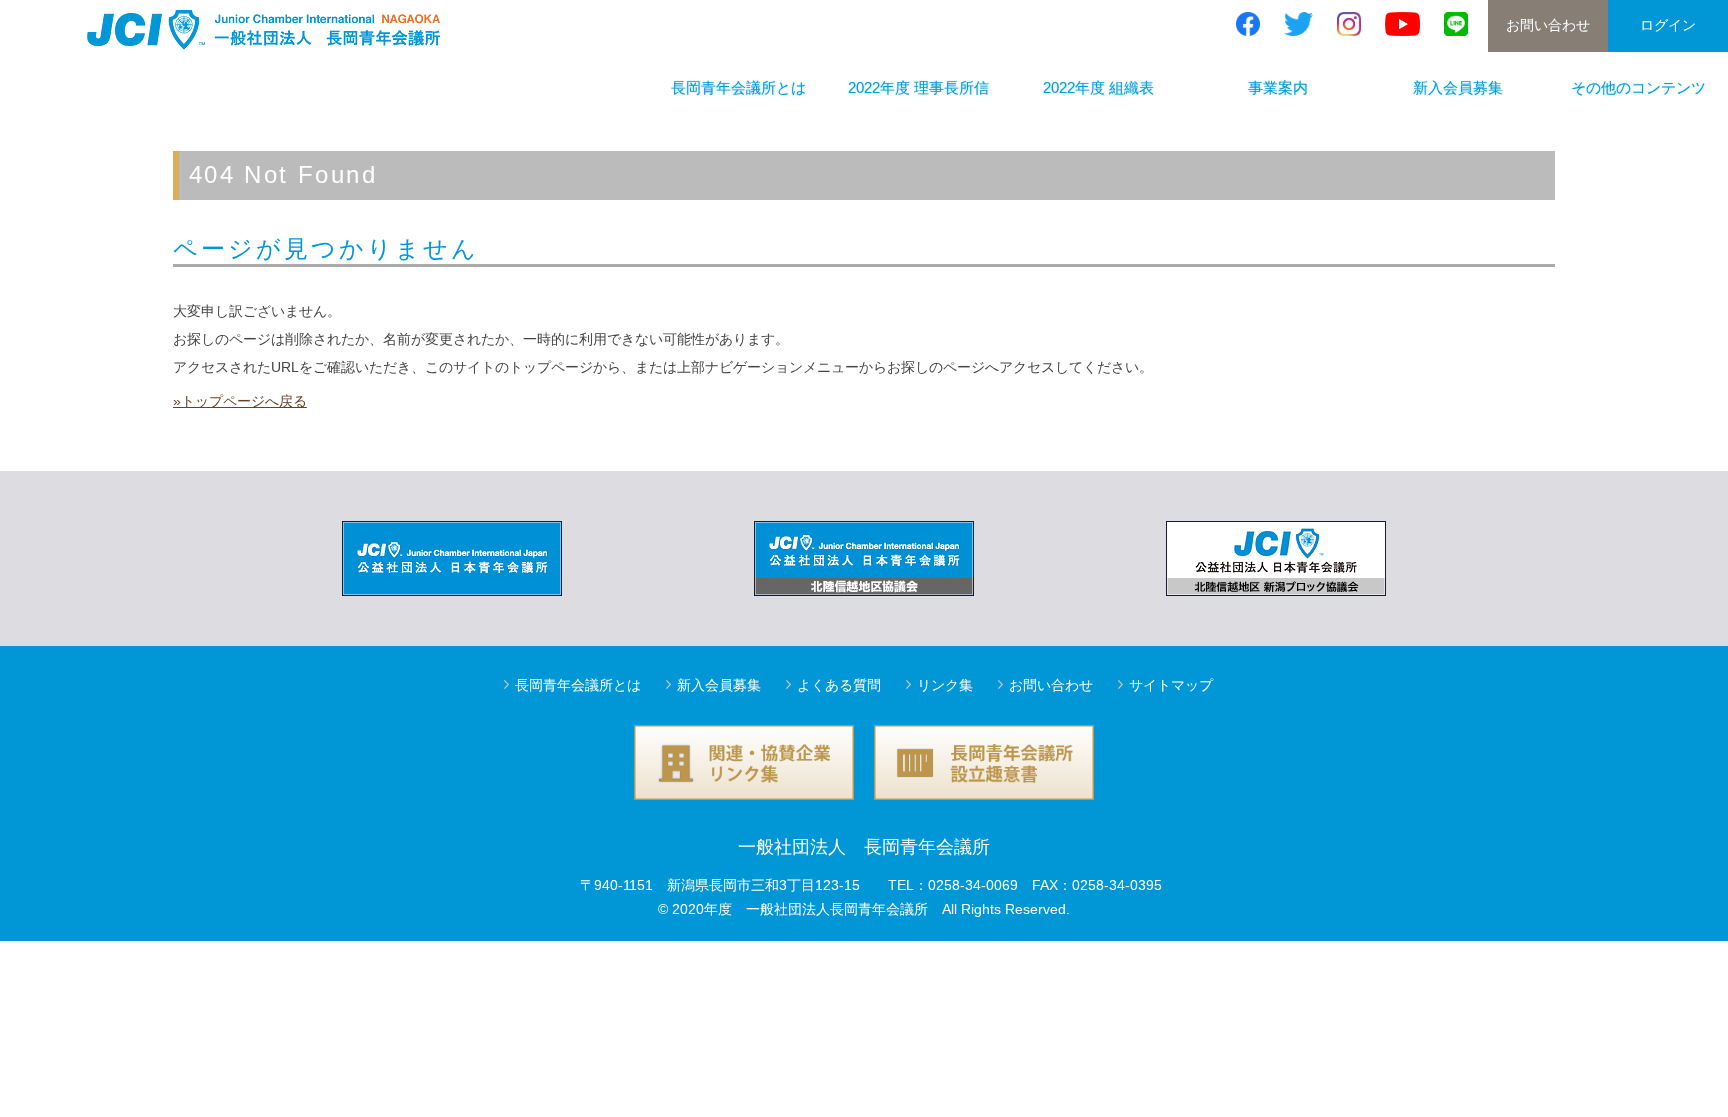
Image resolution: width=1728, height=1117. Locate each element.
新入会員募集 (1458, 87)
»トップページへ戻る (240, 401)
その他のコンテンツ (1638, 87)
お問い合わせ (1548, 25)
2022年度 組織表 (1098, 87)
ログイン (1668, 25)
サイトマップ (1171, 685)
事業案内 (1278, 87)
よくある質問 (839, 685)
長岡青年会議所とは (738, 87)
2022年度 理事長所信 (918, 87)
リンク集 (945, 685)
